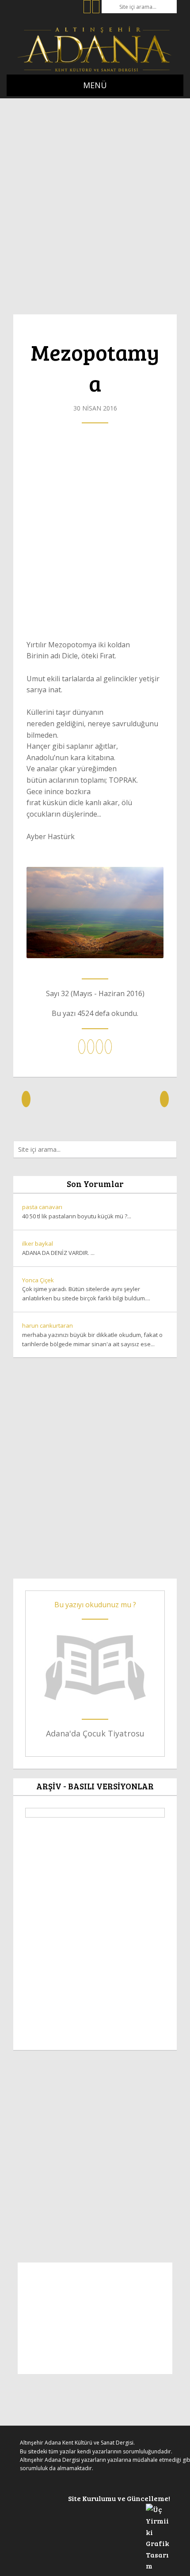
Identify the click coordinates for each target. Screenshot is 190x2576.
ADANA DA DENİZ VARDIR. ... (58, 1248)
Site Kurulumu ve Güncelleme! (119, 2498)
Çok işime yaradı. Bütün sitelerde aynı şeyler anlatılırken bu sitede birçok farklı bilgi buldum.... (86, 1289)
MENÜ (95, 85)
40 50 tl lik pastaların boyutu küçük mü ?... (77, 1211)
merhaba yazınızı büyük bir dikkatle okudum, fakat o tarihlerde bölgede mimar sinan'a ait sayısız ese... (92, 1335)
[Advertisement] (95, 202)
